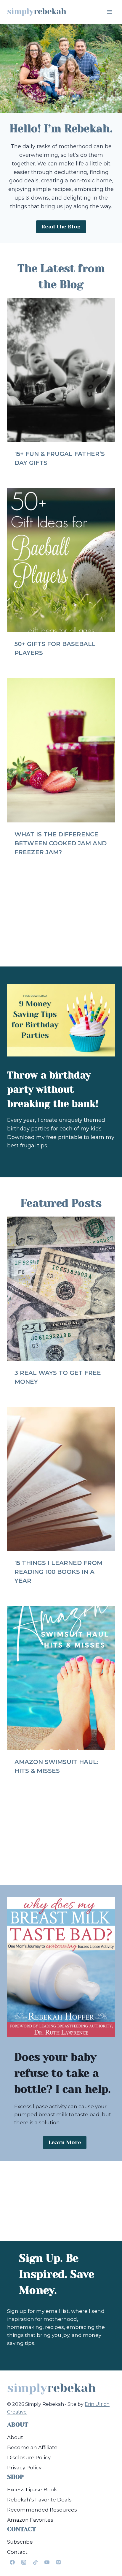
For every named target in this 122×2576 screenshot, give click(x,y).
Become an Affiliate (32, 2447)
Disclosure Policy (29, 2457)
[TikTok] (35, 2562)
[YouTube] (47, 2562)
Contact (17, 2552)
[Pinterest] (58, 2562)
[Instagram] (24, 2562)
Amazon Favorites (30, 2520)
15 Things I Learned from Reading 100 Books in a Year (58, 1572)
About (15, 2437)
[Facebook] (12, 2562)
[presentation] (61, 370)
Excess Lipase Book (32, 2490)
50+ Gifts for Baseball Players (55, 648)
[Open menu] (109, 12)
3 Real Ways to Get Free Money (58, 1377)
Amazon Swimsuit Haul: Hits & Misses (56, 1766)
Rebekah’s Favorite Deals (39, 2500)
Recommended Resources (42, 2510)
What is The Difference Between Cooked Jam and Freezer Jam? (61, 843)
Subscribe (20, 2542)
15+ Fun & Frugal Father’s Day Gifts (60, 458)
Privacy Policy (24, 2468)
